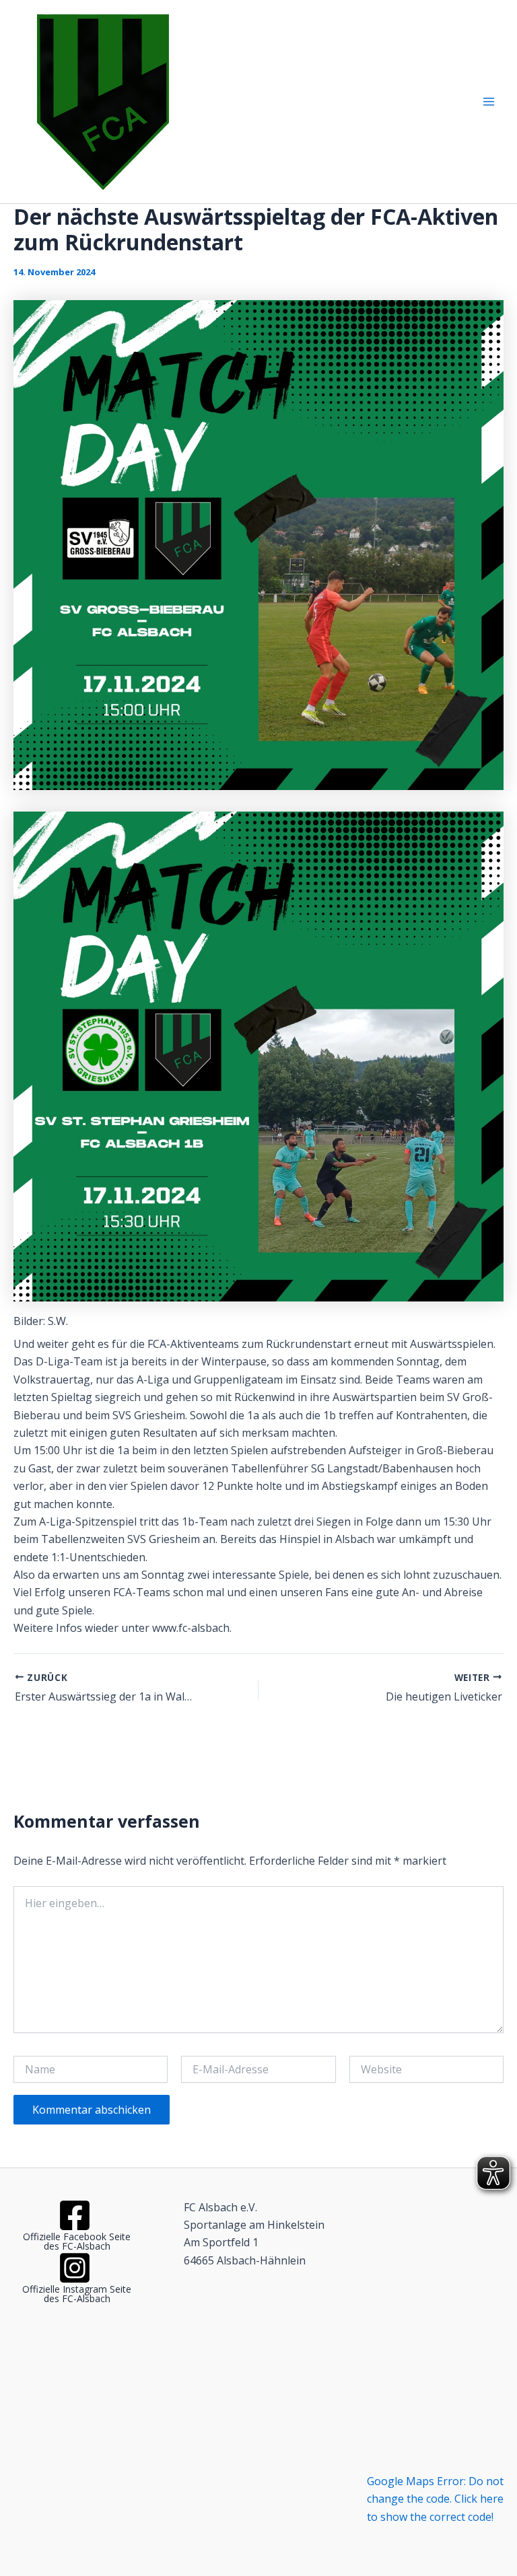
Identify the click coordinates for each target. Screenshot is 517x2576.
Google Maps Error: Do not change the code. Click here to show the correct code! (435, 2499)
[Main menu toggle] (489, 102)
